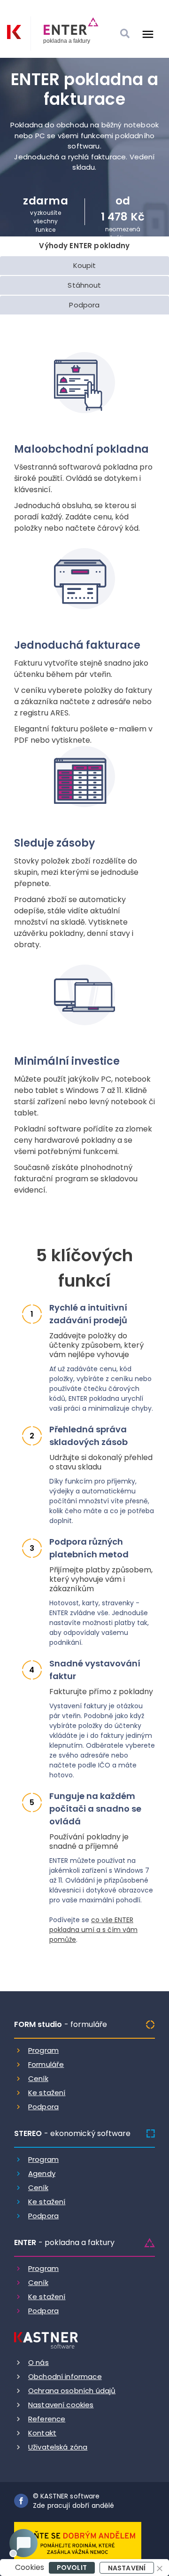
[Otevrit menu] (148, 34)
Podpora (43, 2107)
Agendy (42, 2173)
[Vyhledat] (125, 34)
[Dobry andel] (78, 2542)
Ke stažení (47, 2093)
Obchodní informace (65, 2376)
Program (43, 2050)
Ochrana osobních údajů (72, 2391)
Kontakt (42, 2433)
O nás (38, 2362)
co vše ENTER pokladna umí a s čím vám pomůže (93, 1930)
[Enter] (65, 34)
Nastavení (127, 2568)
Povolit (72, 2568)
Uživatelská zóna (58, 2447)
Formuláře (46, 2064)
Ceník (38, 2078)
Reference (47, 2419)
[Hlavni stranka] (14, 32)
